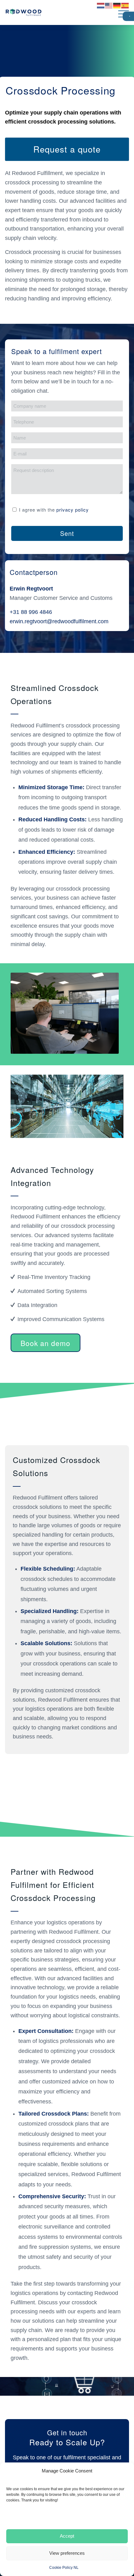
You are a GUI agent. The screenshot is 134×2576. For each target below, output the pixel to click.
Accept (67, 2536)
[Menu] (120, 12)
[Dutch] (101, 8)
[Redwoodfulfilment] (55, 12)
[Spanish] (125, 8)
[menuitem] (120, 12)
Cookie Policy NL (64, 2568)
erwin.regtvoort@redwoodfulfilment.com (59, 621)
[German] (117, 8)
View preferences (67, 2553)
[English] (109, 8)
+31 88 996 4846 (31, 612)
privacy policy (73, 510)
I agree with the (54, 510)
